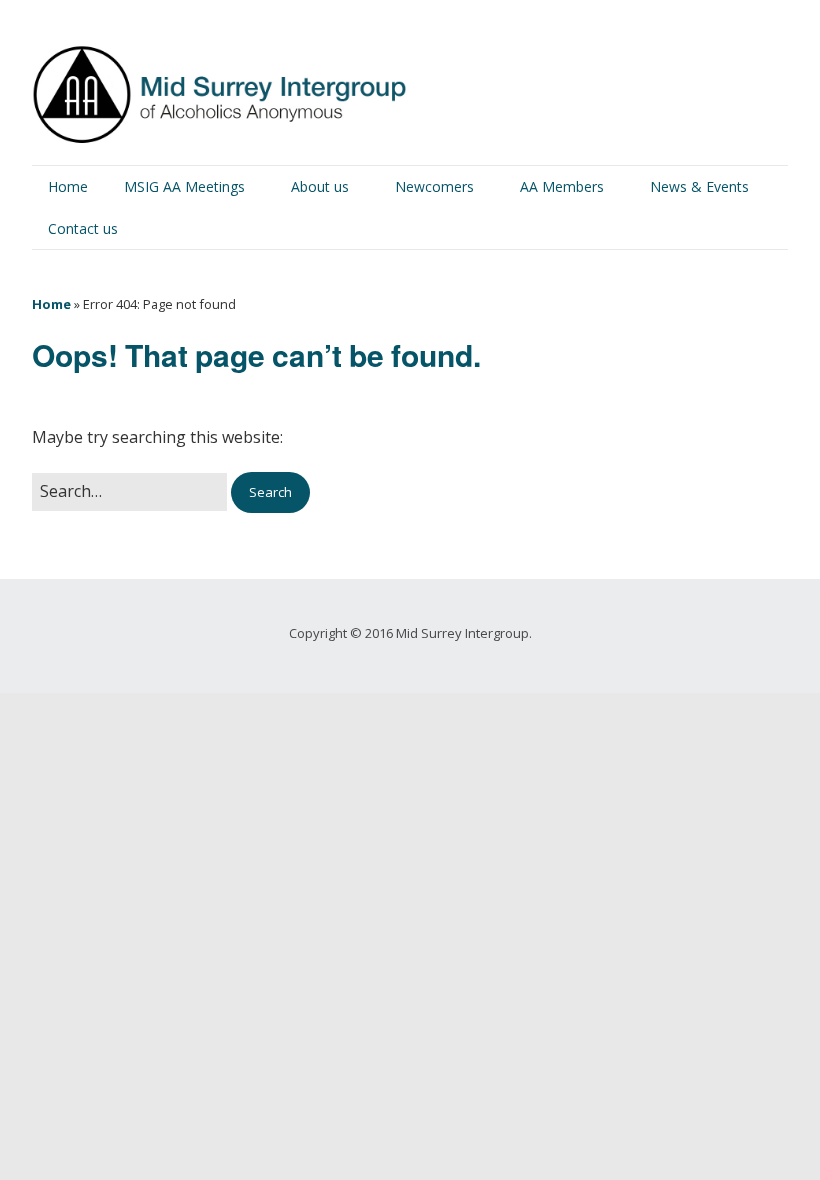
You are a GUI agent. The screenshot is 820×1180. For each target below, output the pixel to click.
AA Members (562, 186)
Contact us (83, 228)
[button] (270, 492)
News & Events (699, 186)
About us (320, 186)
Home (68, 186)
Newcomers (434, 186)
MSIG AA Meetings (184, 186)
